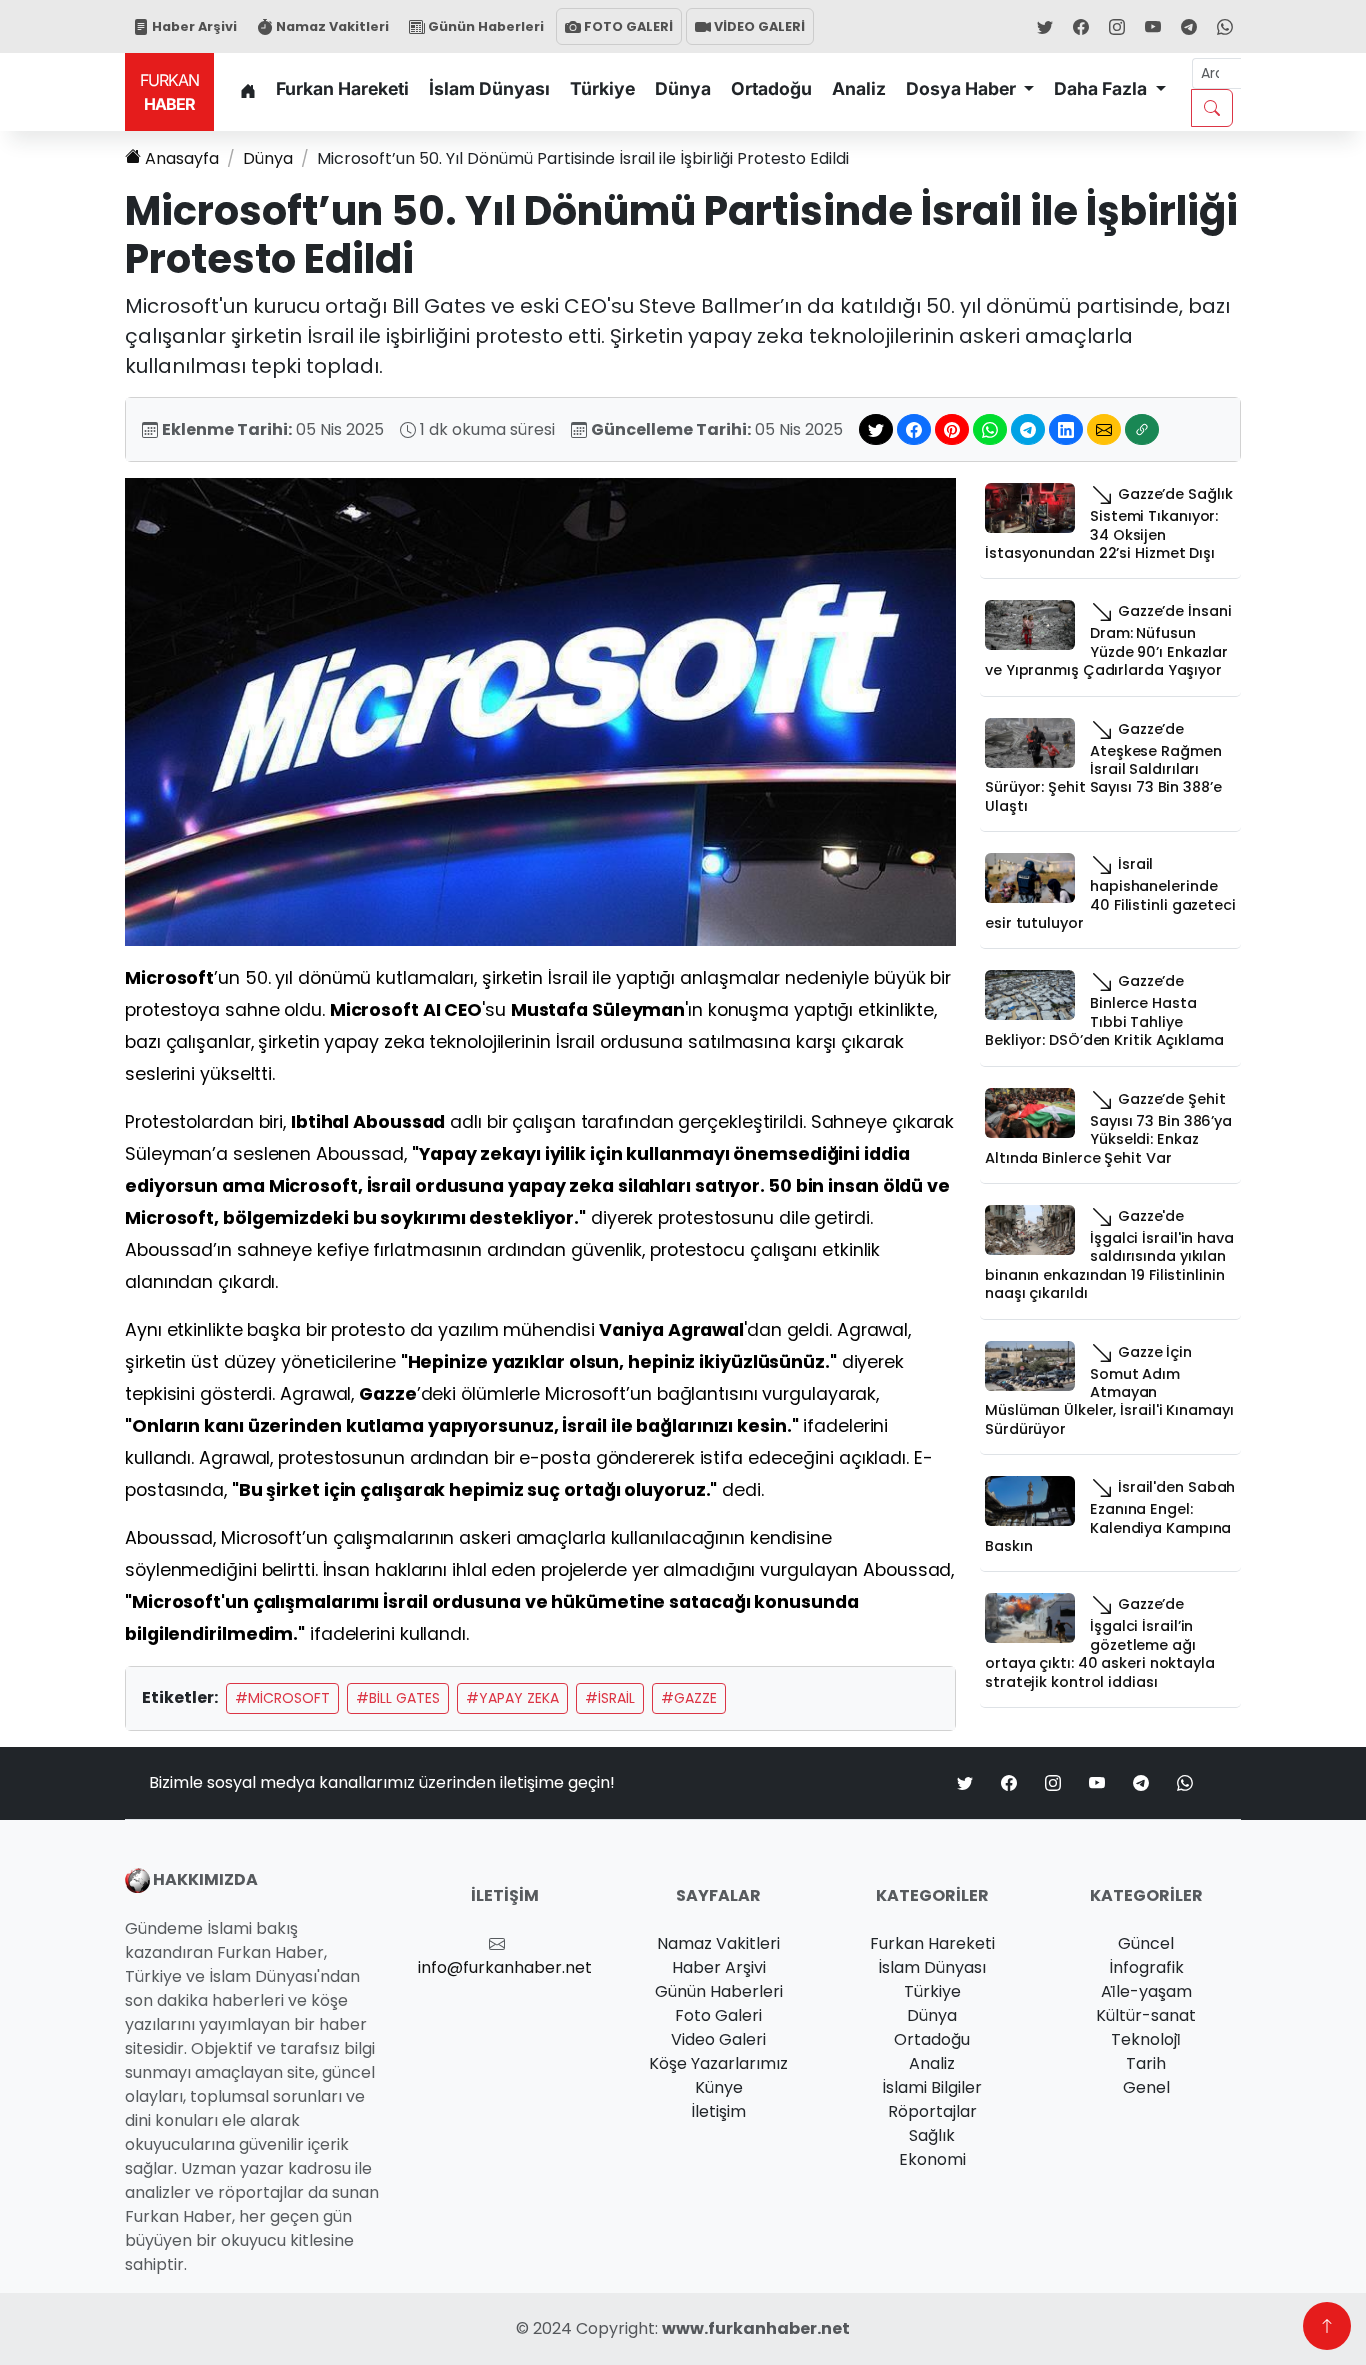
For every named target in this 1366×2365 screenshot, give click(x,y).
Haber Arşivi (193, 26)
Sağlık (932, 2135)
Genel (1146, 2087)
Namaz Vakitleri (331, 26)
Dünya (683, 88)
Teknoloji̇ (1146, 2039)
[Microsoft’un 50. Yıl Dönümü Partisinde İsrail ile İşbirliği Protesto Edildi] (540, 710)
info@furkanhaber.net (505, 1967)
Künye (719, 2087)
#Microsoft (282, 1698)
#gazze (689, 1698)
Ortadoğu (771, 88)
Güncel (1146, 1943)
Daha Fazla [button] (1102, 88)
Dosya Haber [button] (963, 88)
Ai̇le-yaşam (1146, 1991)
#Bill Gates (398, 1698)
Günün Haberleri (484, 26)
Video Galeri (718, 2039)
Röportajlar (932, 2111)
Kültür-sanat (1146, 2015)
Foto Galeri (718, 2015)
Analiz (859, 88)
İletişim (718, 2111)
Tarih (1146, 2063)
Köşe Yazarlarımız (718, 2063)
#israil (610, 1698)
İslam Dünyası (489, 88)
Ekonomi (932, 2159)
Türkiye (602, 88)
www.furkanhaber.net (756, 2328)
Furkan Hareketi (342, 88)
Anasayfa (182, 158)
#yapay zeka (512, 1698)
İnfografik (1146, 1967)
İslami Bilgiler (932, 2087)
